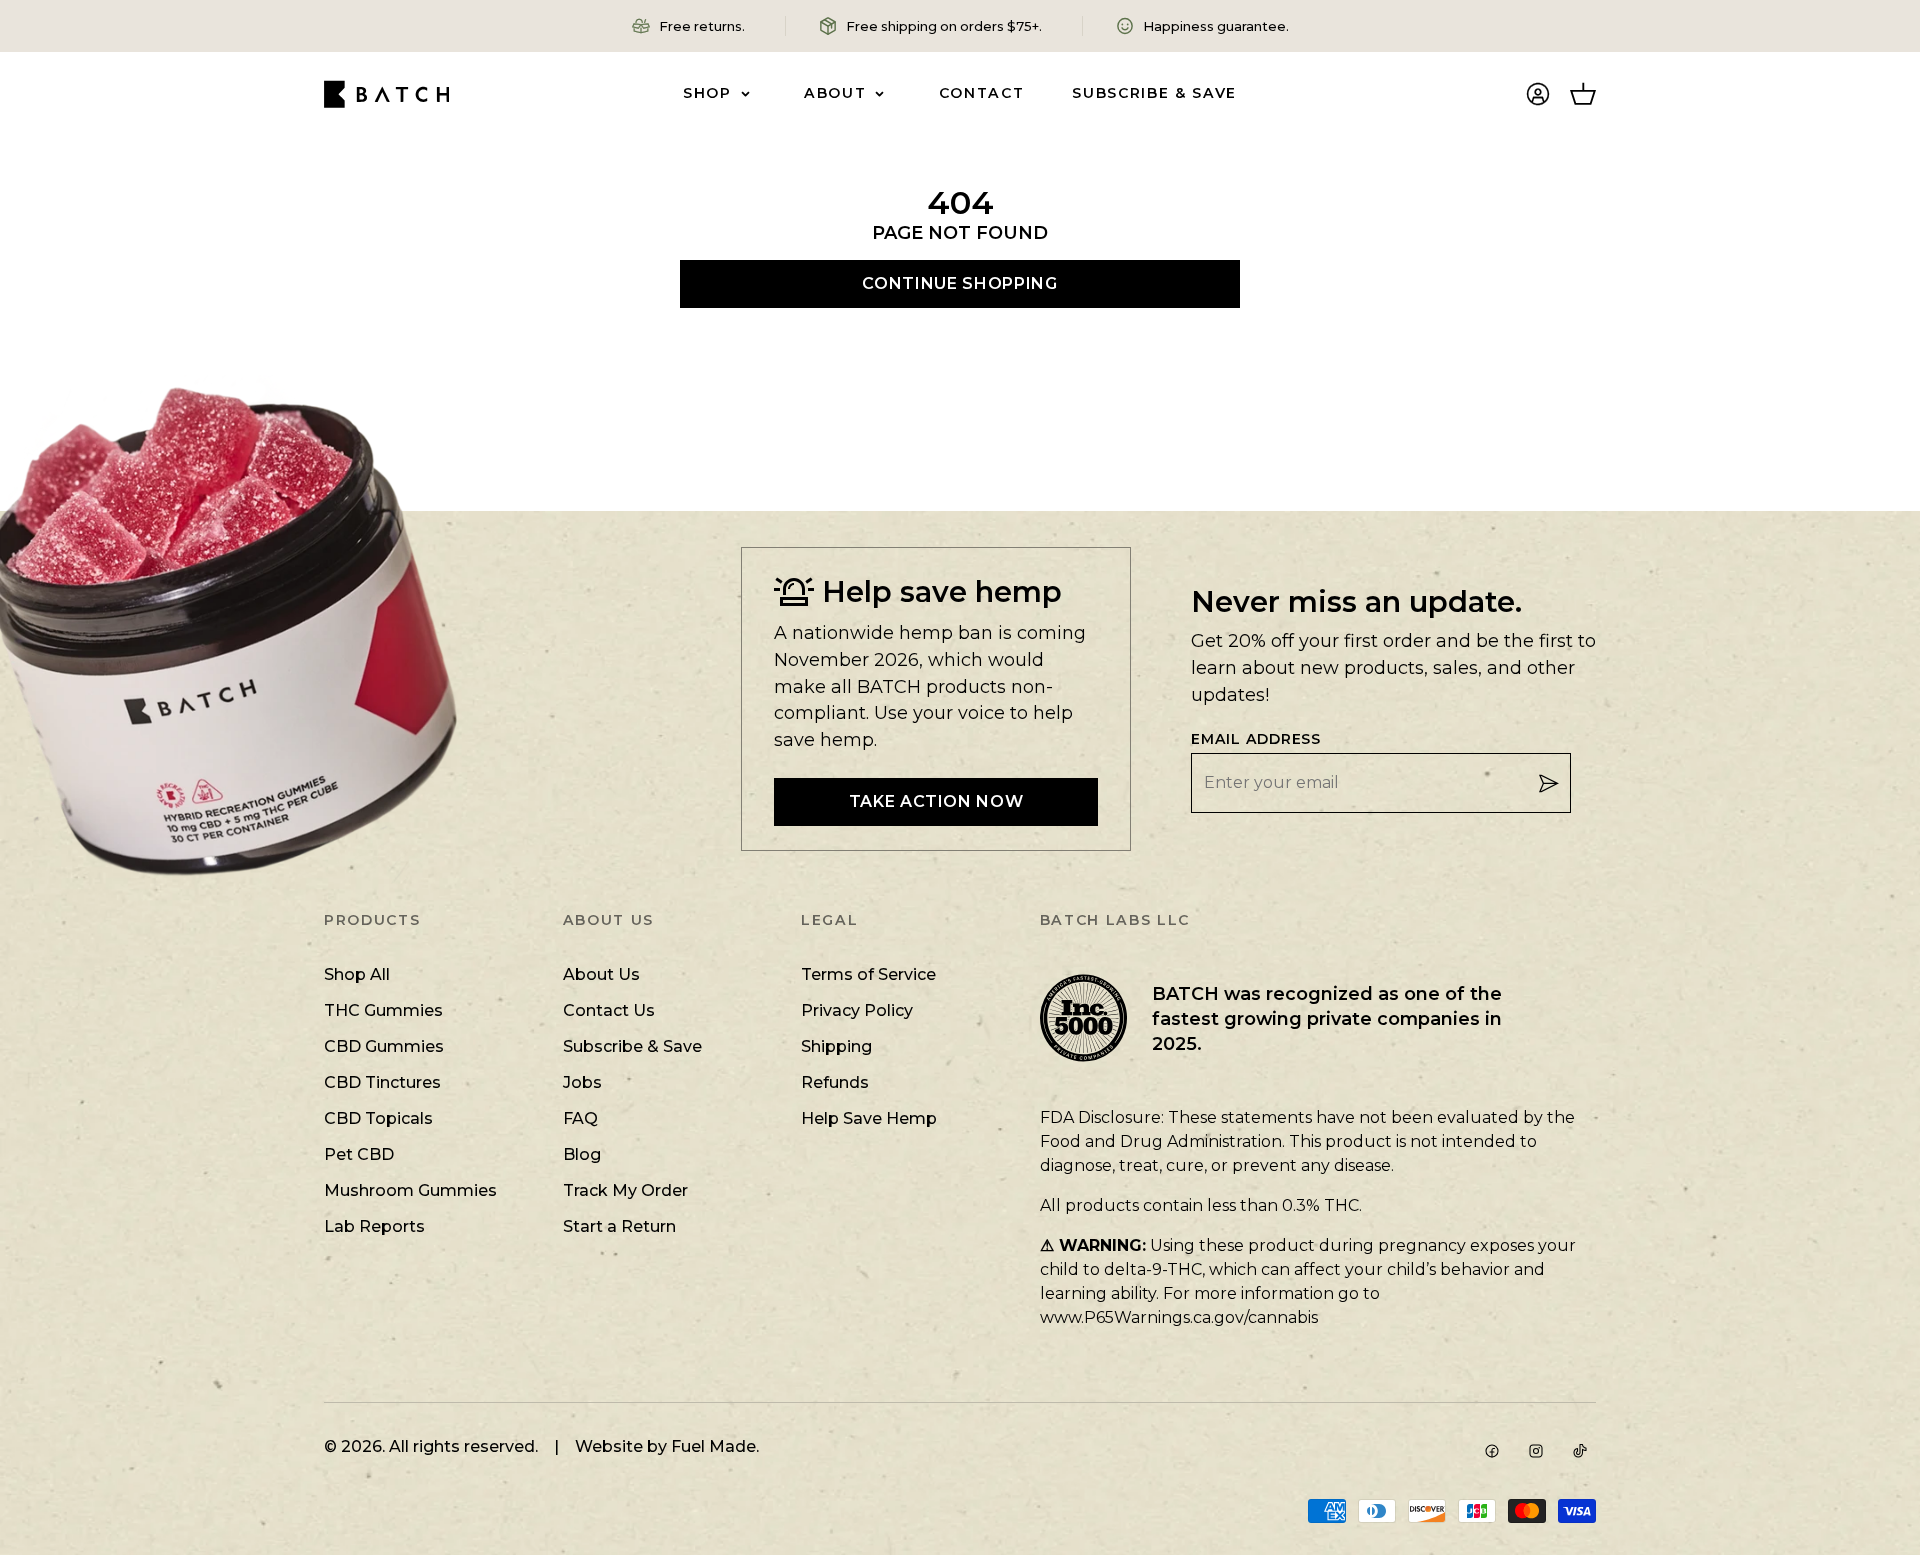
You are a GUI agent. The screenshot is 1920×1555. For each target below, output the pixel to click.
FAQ (580, 1118)
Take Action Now (936, 801)
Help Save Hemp (869, 1118)
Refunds (835, 1082)
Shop (707, 93)
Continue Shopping (959, 283)
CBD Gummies (384, 1046)
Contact (982, 93)
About (835, 93)
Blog (582, 1154)
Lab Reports (374, 1226)
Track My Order (625, 1190)
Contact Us (609, 1010)
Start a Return (619, 1226)
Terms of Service (868, 974)
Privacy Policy (857, 1010)
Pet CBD (359, 1154)
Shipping (836, 1046)
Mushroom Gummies (410, 1190)
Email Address (1256, 739)
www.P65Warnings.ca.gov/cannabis (1179, 1317)
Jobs (582, 1082)
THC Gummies (383, 1010)
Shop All (357, 974)
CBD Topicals (378, 1118)
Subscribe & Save (1154, 93)
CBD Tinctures (382, 1082)
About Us (601, 974)
